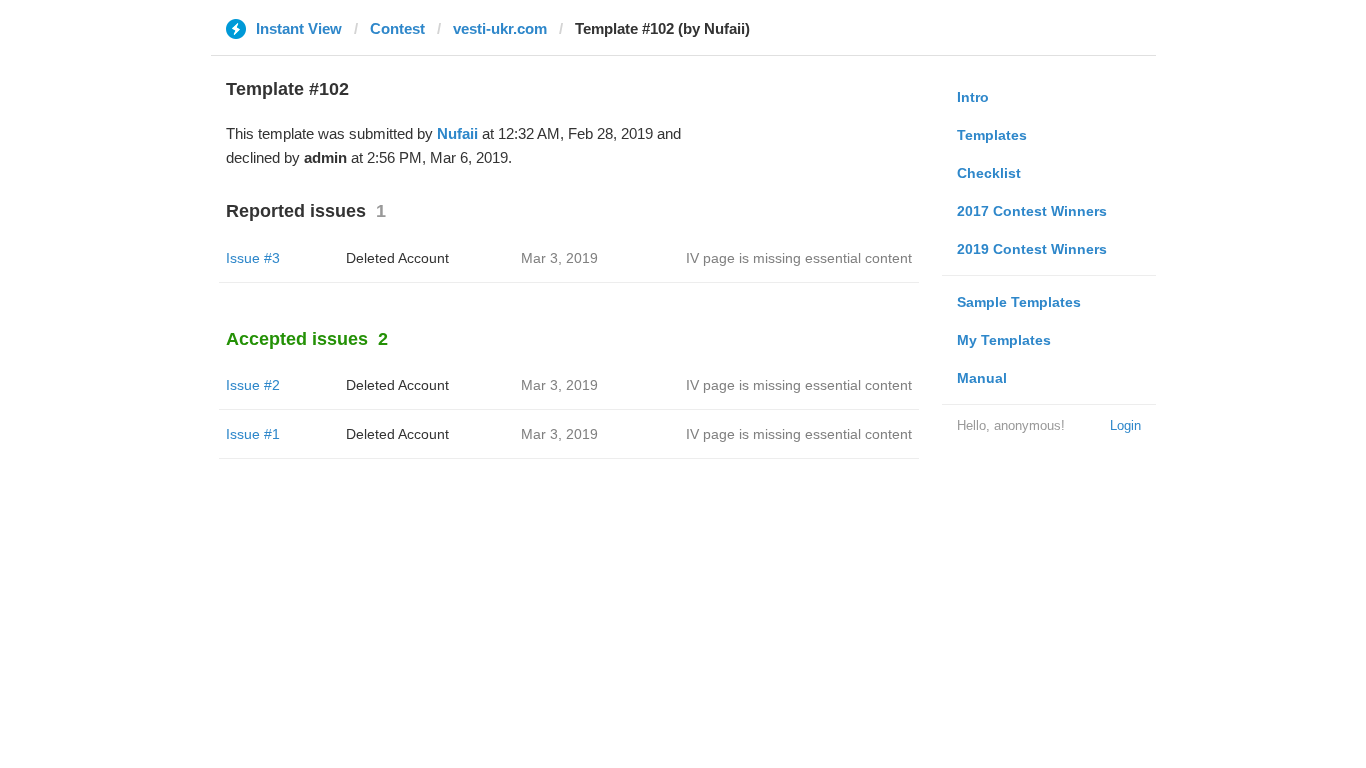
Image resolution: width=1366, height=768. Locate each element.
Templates (992, 135)
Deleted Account (397, 258)
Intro (973, 97)
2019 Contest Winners (1032, 249)
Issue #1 (253, 434)
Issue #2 (253, 385)
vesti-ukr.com (500, 28)
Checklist (989, 173)
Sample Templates (1019, 302)
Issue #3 (253, 258)
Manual (982, 378)
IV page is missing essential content (799, 258)
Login (1125, 425)
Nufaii (457, 133)
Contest (397, 28)
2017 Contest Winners (1032, 211)
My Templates (1004, 340)
